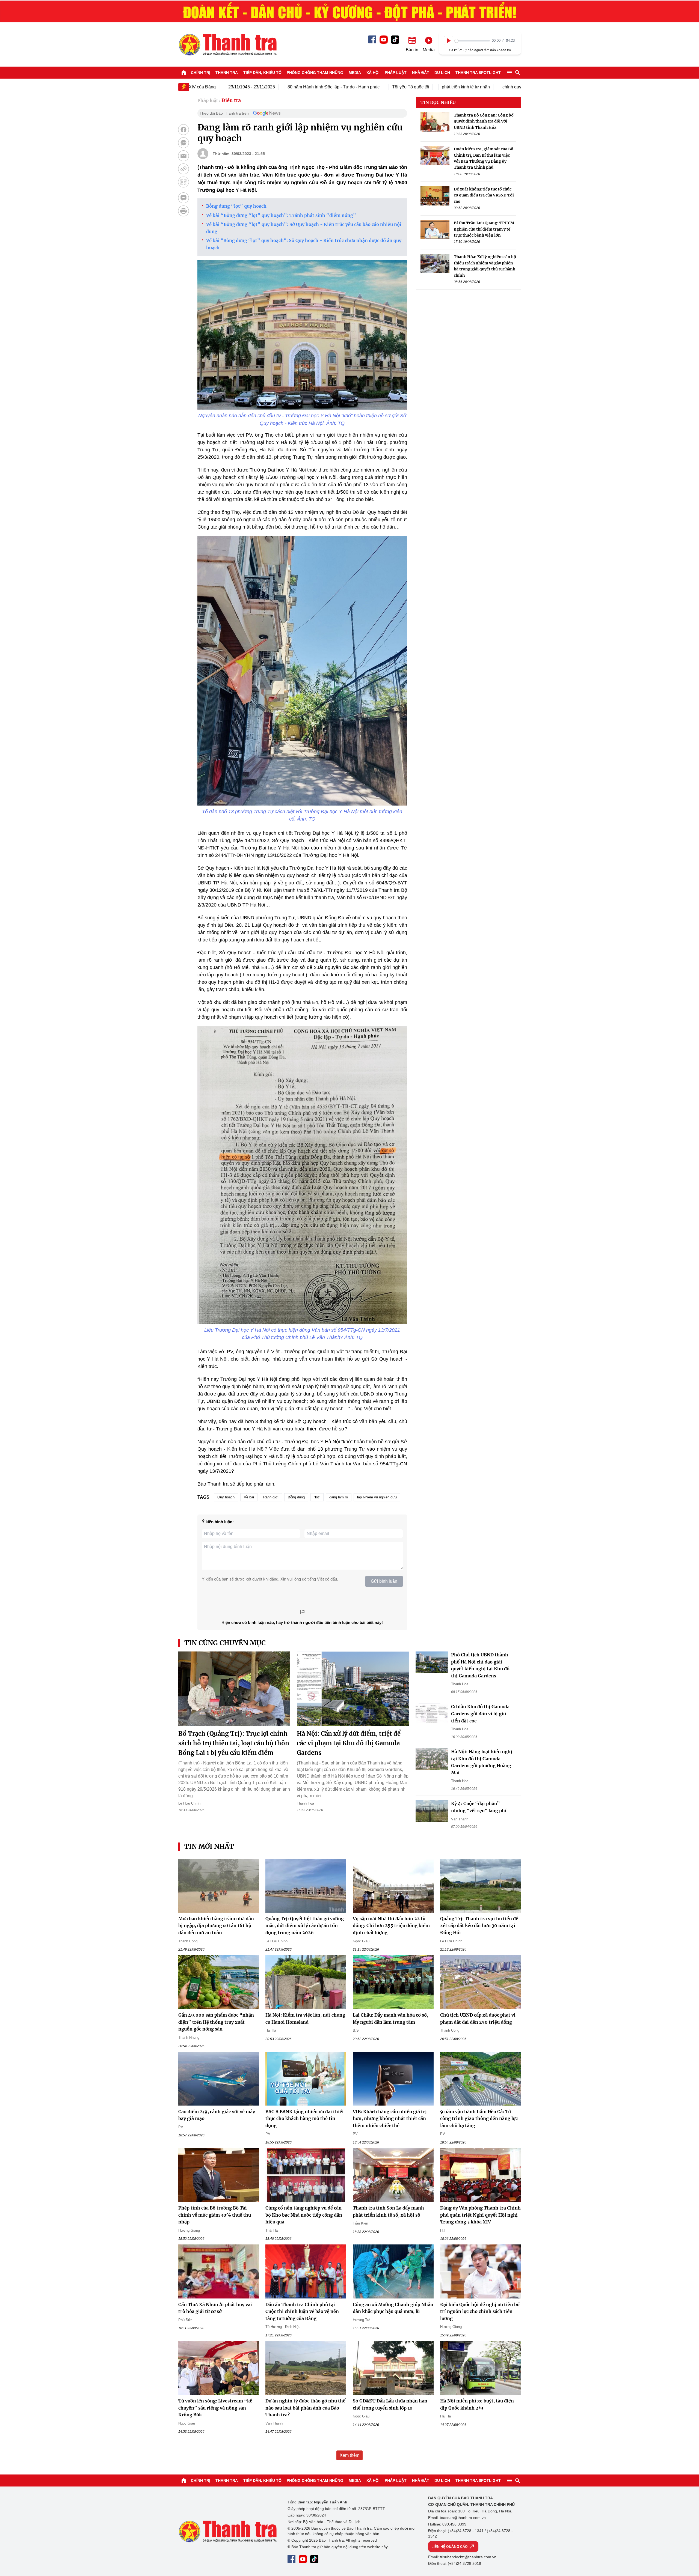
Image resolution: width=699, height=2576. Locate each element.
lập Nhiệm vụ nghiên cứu (377, 1497)
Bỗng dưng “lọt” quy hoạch (236, 206)
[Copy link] (183, 169)
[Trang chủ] (184, 73)
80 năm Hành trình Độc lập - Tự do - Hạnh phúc (279, 87)
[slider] (472, 41)
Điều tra (231, 100)
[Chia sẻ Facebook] (183, 130)
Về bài (249, 1497)
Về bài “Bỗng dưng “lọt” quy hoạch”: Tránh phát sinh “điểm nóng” (281, 215)
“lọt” (317, 1497)
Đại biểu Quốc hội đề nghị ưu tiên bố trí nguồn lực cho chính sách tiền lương (480, 2311)
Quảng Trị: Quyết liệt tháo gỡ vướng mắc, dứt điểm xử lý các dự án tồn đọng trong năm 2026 (305, 1926)
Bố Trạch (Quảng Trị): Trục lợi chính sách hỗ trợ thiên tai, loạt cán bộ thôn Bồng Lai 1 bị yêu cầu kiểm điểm (234, 1743)
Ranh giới (271, 1497)
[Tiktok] (395, 40)
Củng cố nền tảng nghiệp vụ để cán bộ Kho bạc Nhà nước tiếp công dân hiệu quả (304, 2215)
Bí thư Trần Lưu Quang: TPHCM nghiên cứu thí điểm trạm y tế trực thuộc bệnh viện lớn (484, 229)
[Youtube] (384, 40)
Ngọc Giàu (361, 1941)
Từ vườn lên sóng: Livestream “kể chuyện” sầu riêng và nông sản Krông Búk (215, 2408)
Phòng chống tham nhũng (315, 73)
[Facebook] (372, 39)
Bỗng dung (296, 1497)
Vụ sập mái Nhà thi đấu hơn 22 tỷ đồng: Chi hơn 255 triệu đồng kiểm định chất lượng (391, 1926)
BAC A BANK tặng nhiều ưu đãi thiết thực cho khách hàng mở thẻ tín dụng (305, 2119)
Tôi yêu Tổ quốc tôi (356, 87)
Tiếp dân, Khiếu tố (262, 73)
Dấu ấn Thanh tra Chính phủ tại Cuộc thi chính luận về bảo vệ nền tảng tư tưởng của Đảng (302, 2311)
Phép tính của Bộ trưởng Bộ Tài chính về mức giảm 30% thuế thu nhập (215, 2215)
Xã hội (373, 73)
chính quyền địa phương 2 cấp (477, 87)
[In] (183, 211)
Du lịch (442, 73)
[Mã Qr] (183, 182)
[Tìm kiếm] (518, 73)
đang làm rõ (339, 1497)
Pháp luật (396, 73)
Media (355, 73)
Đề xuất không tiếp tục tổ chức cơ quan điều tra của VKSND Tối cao (484, 195)
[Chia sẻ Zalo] (183, 143)
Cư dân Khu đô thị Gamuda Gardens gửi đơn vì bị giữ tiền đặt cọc (480, 1714)
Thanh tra (227, 73)
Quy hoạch (226, 1497)
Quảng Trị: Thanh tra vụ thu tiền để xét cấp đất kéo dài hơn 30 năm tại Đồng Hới (479, 1926)
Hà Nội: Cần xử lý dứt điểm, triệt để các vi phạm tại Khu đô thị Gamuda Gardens (349, 1743)
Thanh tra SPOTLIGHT (478, 73)
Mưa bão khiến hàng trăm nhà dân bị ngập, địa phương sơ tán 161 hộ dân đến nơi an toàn (216, 1926)
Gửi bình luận (384, 1581)
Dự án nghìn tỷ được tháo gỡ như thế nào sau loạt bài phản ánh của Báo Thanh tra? (305, 2408)
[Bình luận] (183, 198)
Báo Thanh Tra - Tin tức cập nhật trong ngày (227, 44)
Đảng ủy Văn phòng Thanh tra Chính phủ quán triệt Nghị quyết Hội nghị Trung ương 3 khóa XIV (480, 2215)
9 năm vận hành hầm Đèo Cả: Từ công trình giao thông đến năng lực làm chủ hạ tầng (479, 2119)
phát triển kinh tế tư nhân (411, 87)
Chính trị (201, 73)
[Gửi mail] (183, 156)
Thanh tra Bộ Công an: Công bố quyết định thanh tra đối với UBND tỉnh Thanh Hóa (484, 121)
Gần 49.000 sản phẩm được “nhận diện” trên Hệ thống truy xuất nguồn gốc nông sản (216, 2022)
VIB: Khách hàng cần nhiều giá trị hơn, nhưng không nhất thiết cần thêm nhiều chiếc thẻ (390, 2119)
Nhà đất (421, 73)
